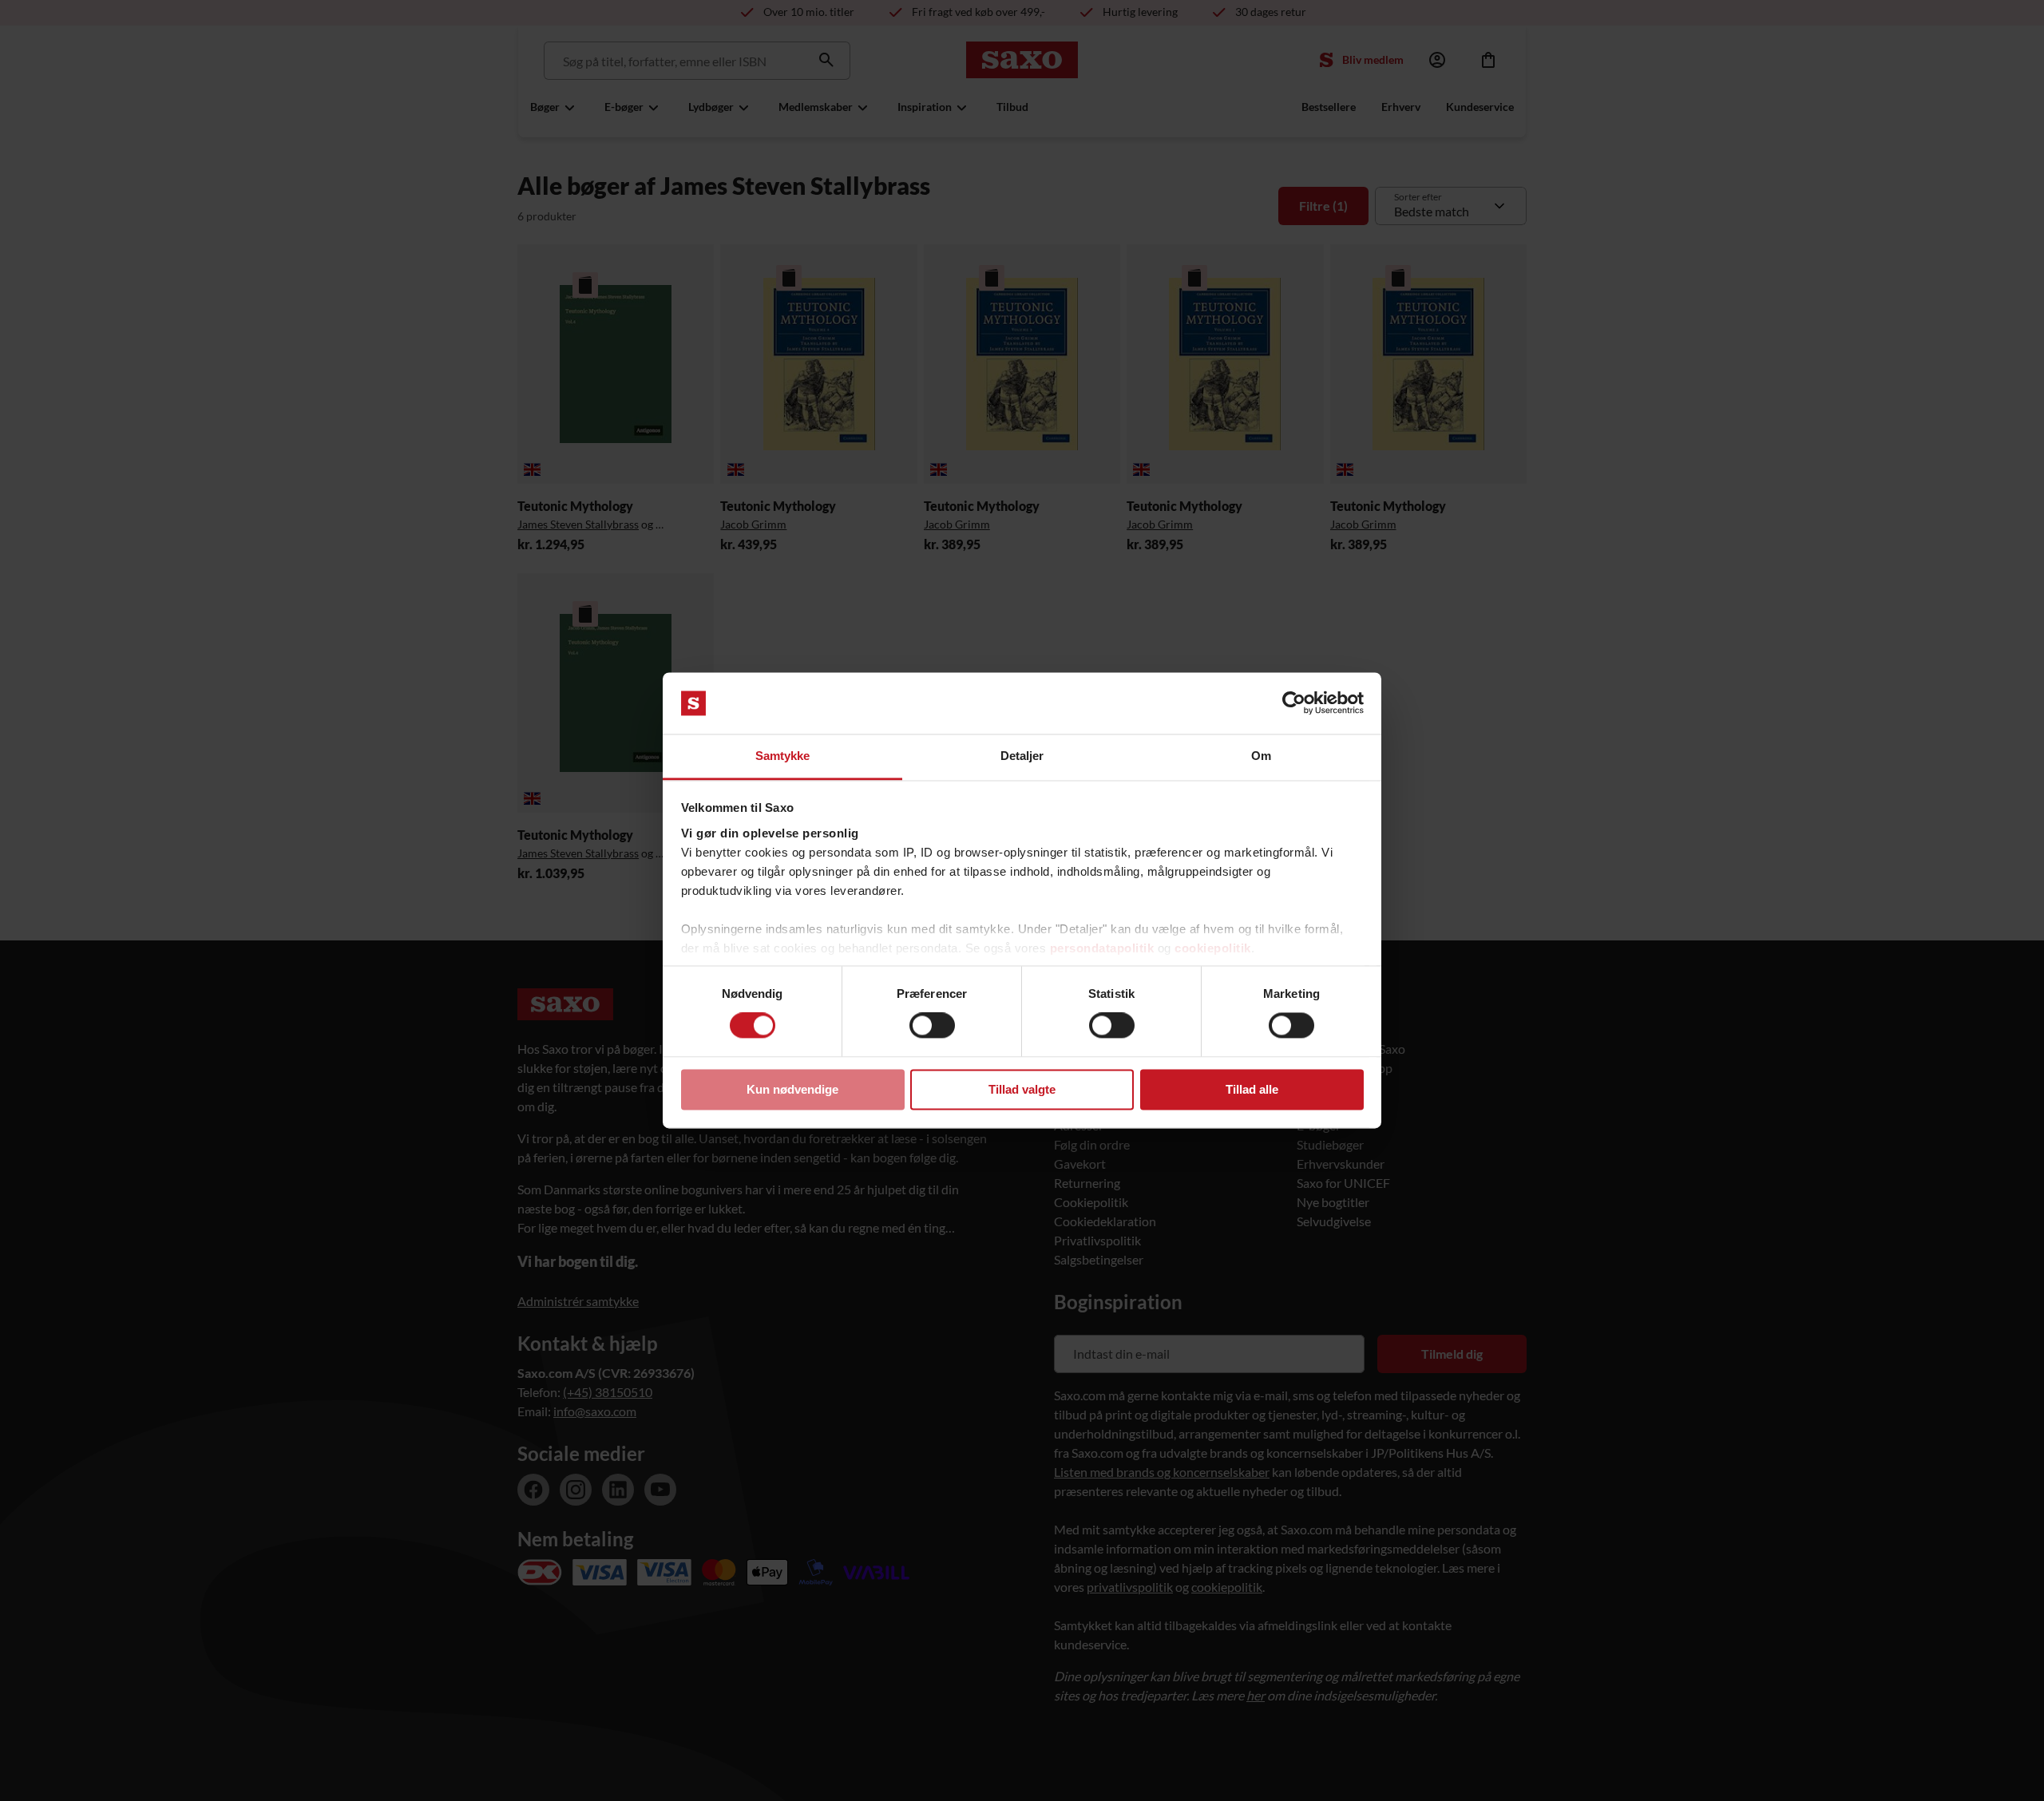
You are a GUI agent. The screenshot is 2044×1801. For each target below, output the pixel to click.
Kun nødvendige (792, 1089)
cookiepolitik (1213, 948)
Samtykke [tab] (783, 756)
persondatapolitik (1102, 948)
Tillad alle (1252, 1089)
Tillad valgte (1022, 1089)
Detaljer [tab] (1022, 756)
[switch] (932, 1026)
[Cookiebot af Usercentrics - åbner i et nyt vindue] (1294, 703)
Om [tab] (1261, 756)
